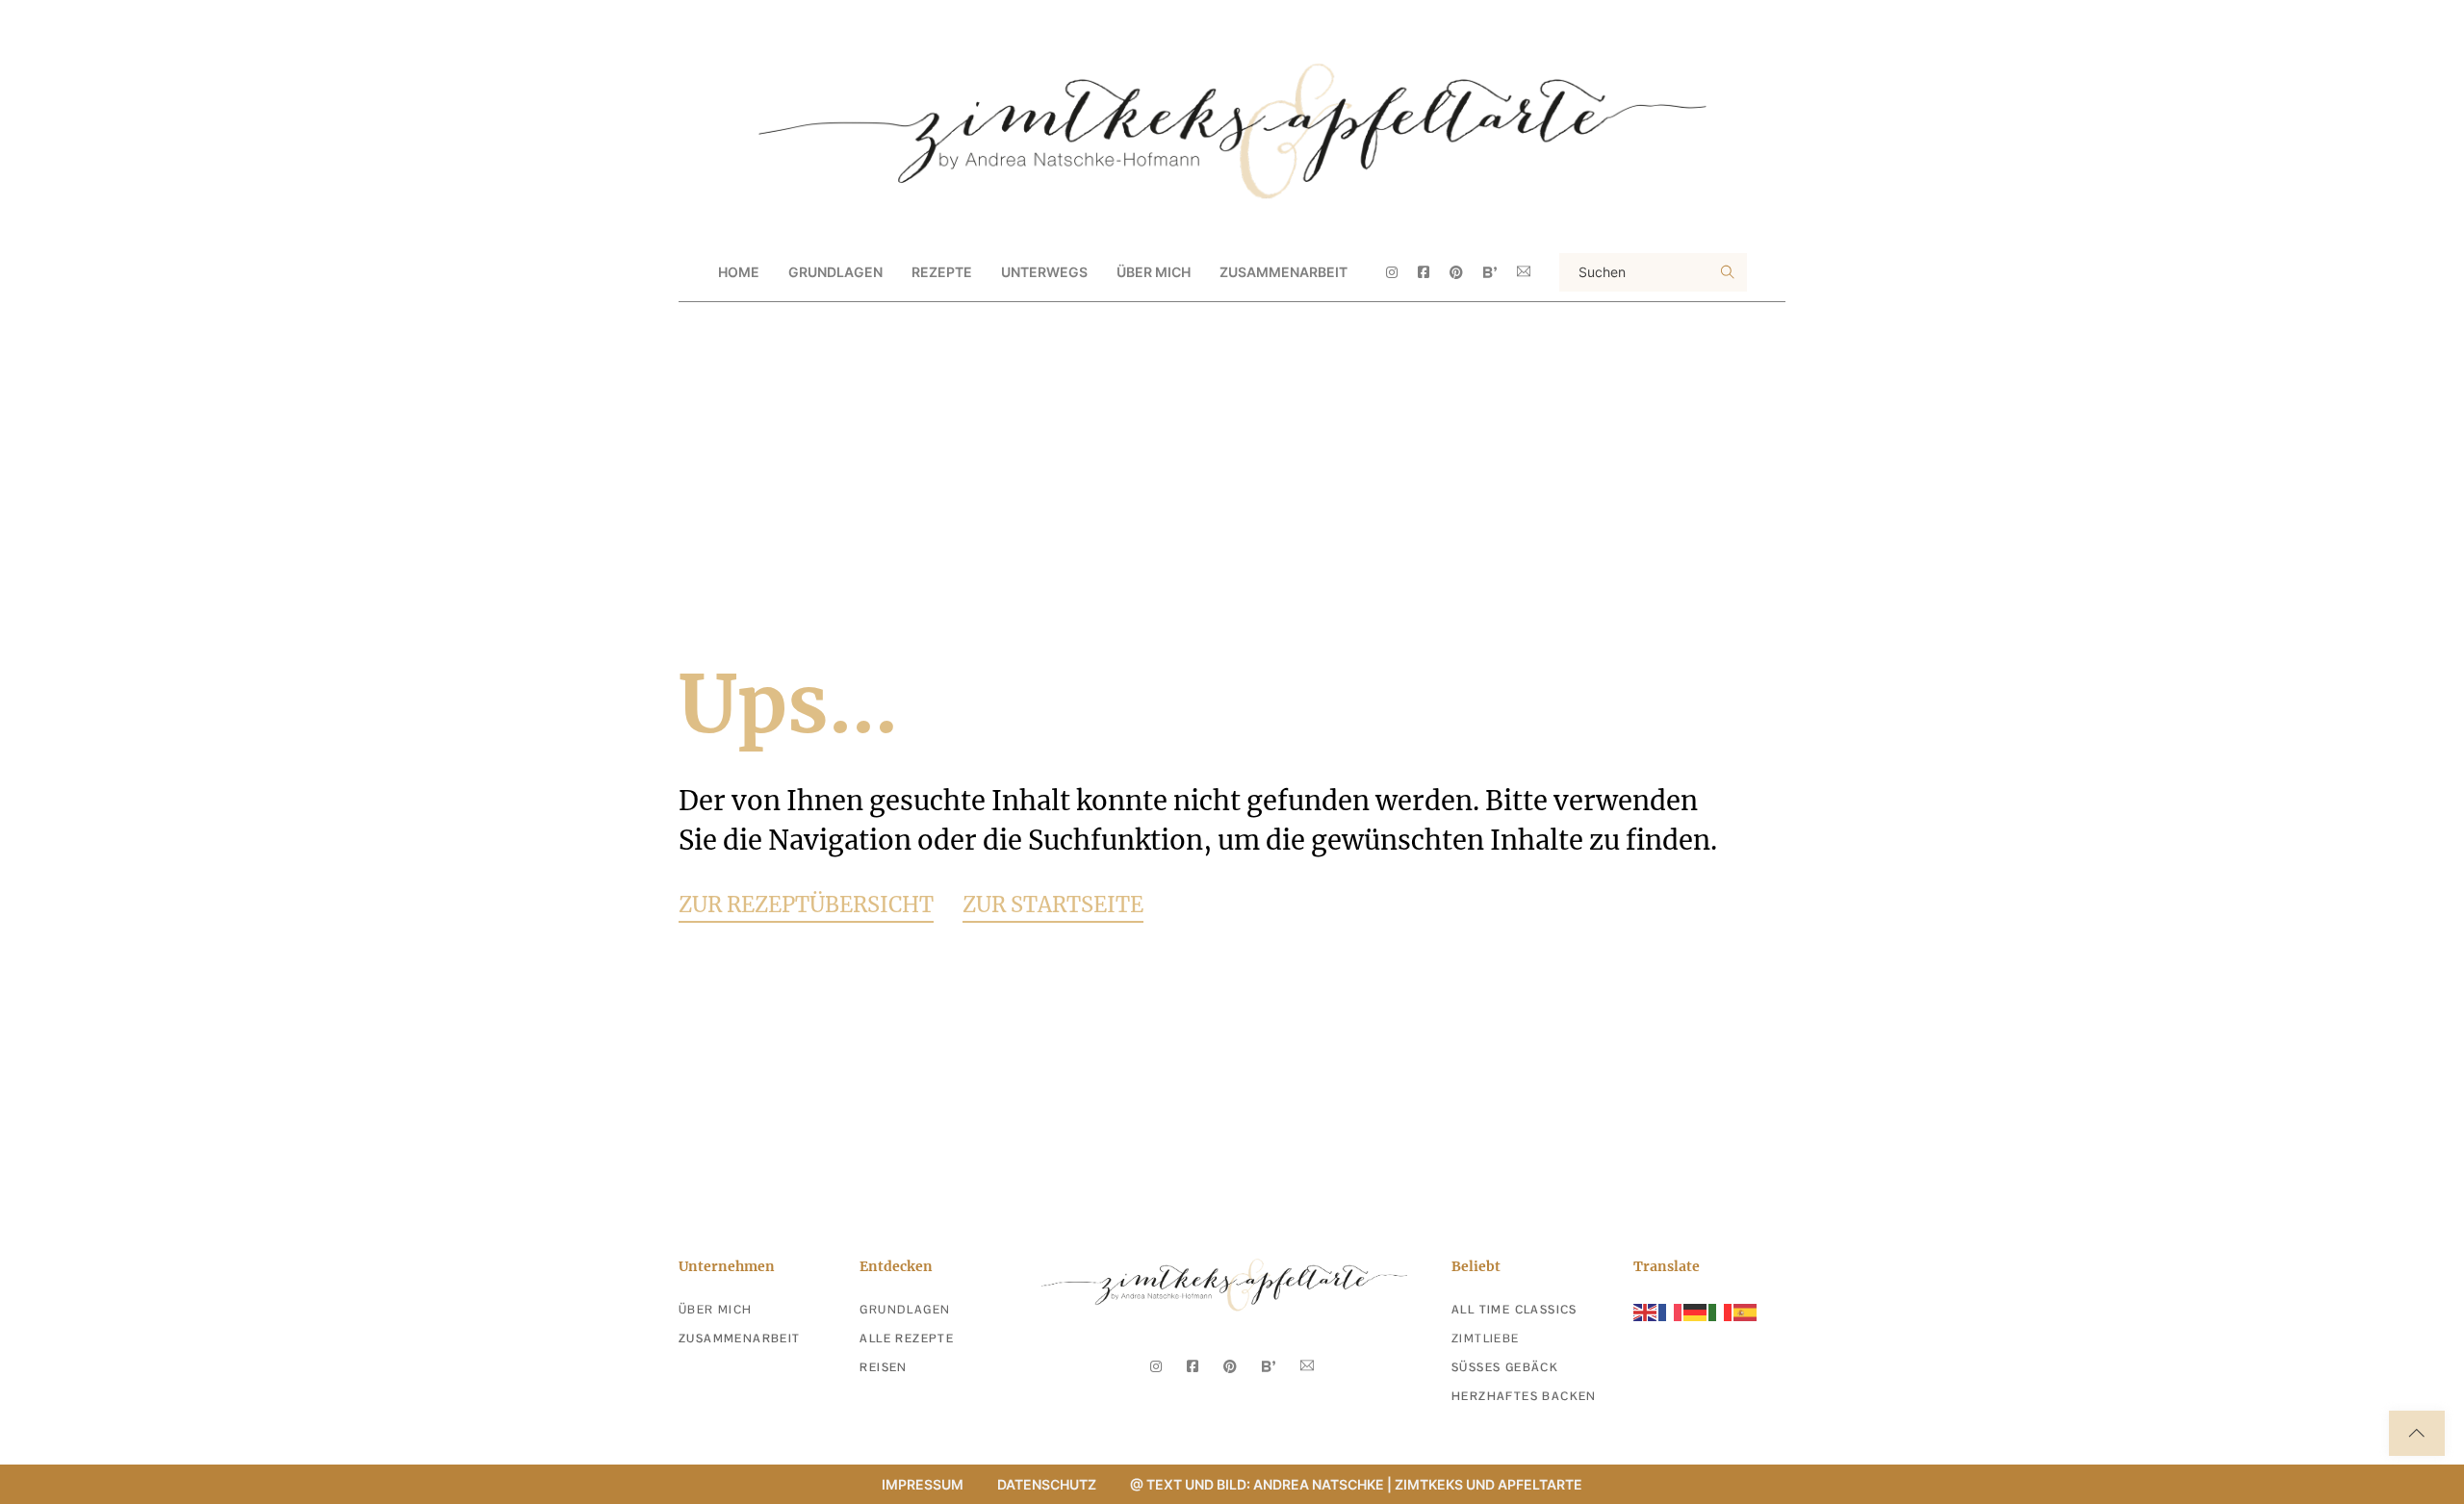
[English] (1646, 1311)
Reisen (883, 1367)
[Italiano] (1721, 1311)
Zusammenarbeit (1283, 272)
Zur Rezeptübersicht (806, 905)
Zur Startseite (1053, 905)
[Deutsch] (1696, 1311)
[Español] (1746, 1311)
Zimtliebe (1486, 1338)
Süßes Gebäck (1505, 1367)
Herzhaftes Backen (1524, 1396)
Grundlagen (905, 1310)
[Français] (1671, 1311)
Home (739, 272)
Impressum (923, 1484)
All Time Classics (1514, 1310)
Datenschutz (1047, 1484)
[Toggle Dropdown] (899, 272)
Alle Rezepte (907, 1338)
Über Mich (1154, 272)
